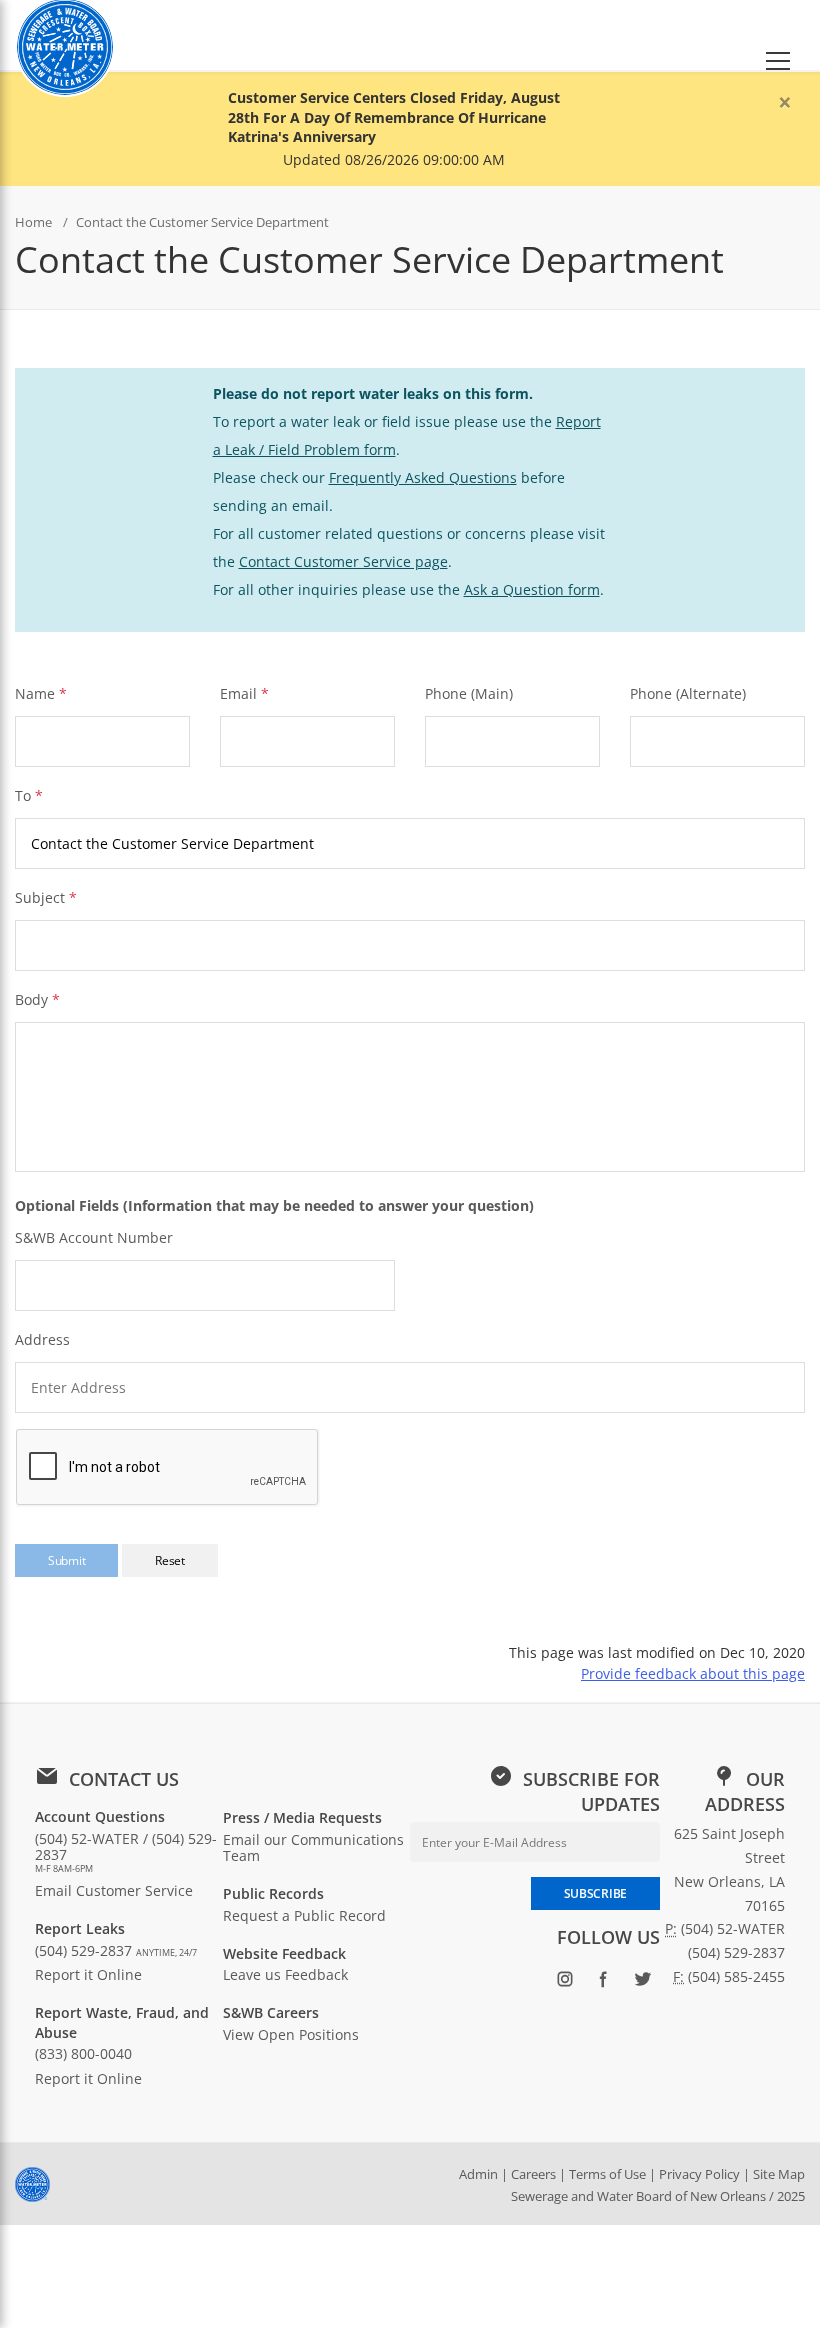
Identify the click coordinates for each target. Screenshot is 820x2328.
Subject (46, 897)
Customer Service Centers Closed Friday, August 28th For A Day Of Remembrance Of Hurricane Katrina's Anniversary (394, 117)
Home (33, 222)
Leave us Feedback (285, 1974)
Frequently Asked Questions (423, 477)
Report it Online (88, 1974)
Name (35, 693)
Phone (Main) (469, 693)
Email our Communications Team (313, 1848)
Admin (478, 2174)
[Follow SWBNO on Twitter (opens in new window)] (642, 1982)
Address (42, 1339)
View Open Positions (291, 2034)
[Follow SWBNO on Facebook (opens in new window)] (603, 1982)
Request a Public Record (304, 1915)
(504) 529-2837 (116, 1950)
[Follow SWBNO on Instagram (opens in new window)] (564, 1982)
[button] (778, 35)
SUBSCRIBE (595, 1893)
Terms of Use (607, 2174)
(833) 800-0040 (83, 2053)
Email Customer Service (114, 1890)
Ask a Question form (532, 589)
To (29, 795)
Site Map (779, 2174)
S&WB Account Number (94, 1237)
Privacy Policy (699, 2174)
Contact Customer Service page (343, 561)
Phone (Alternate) (688, 693)
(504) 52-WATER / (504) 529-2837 (126, 1852)
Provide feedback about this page (693, 1673)
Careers (533, 2174)
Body (37, 999)
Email (238, 693)
